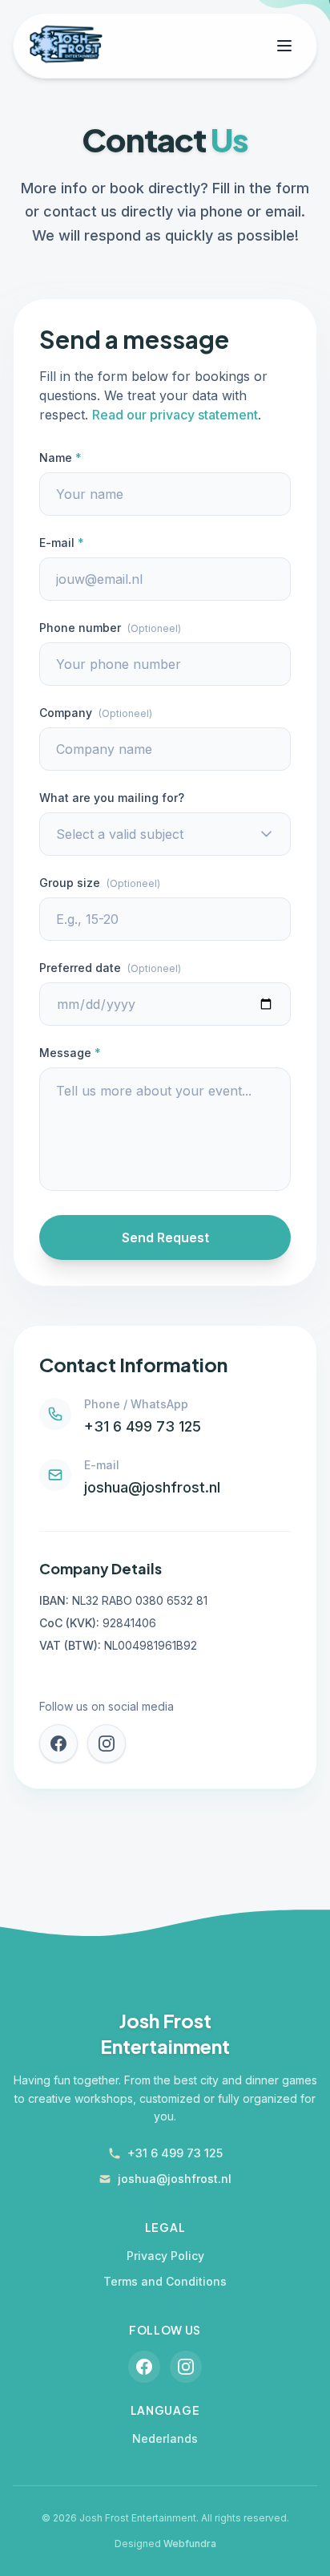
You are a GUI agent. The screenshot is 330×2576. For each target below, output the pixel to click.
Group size (100, 883)
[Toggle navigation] (284, 46)
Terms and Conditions (165, 2281)
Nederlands (165, 2438)
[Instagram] (107, 1744)
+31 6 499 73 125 (143, 1426)
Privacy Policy (165, 2256)
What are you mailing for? (112, 798)
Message (70, 1053)
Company (96, 713)
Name (60, 458)
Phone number (110, 628)
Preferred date (110, 968)
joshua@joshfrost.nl (152, 1487)
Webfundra (190, 2544)
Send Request (165, 1237)
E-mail (62, 543)
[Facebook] (58, 1744)
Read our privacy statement (175, 415)
